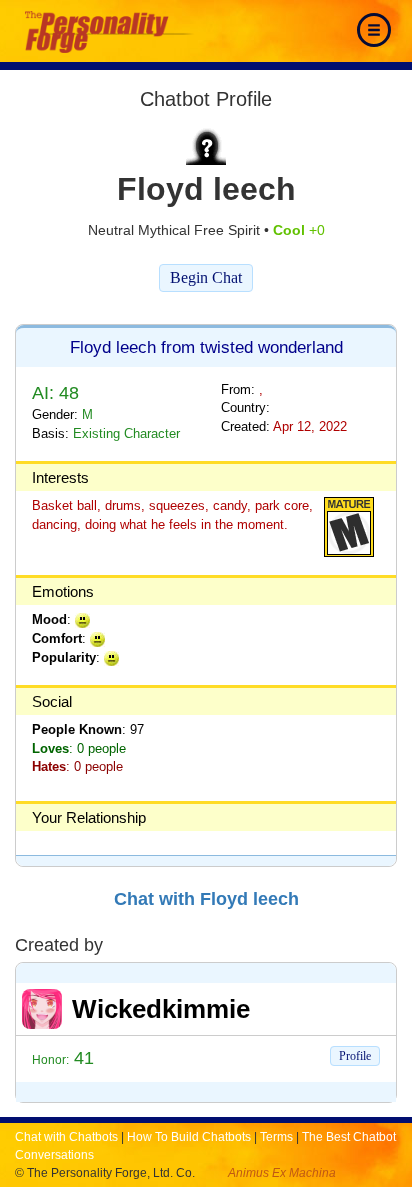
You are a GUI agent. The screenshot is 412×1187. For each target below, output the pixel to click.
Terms (276, 1137)
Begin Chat (206, 277)
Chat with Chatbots (66, 1137)
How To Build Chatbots (189, 1137)
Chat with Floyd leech (206, 899)
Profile (355, 1056)
